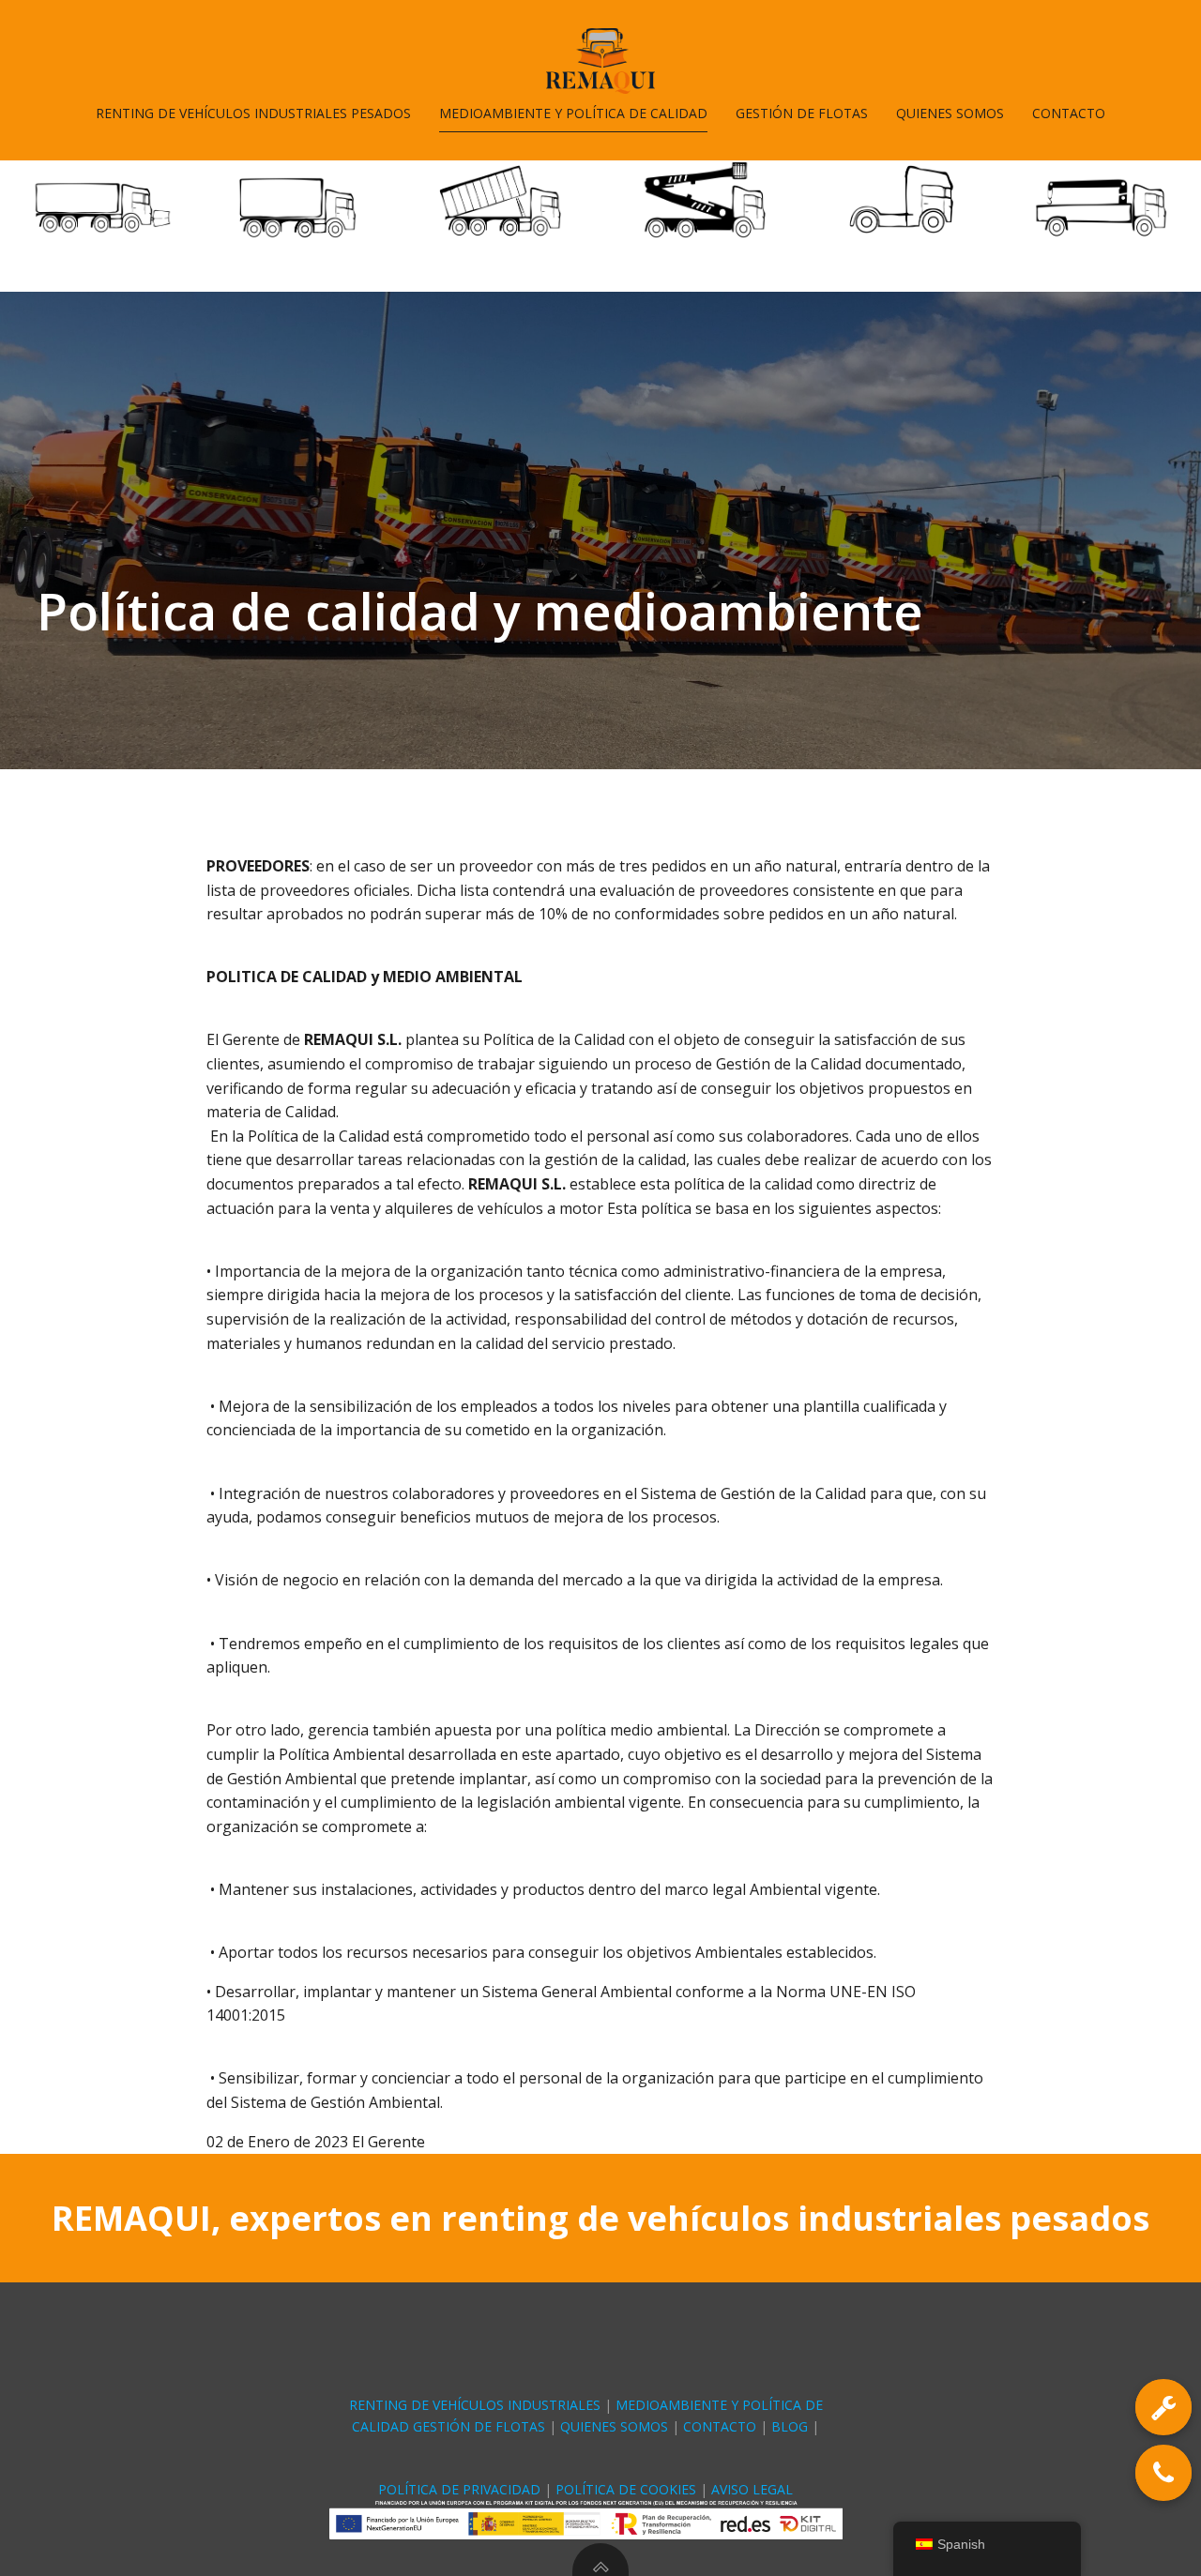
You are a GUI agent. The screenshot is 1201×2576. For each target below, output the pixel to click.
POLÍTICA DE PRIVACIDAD (459, 2489)
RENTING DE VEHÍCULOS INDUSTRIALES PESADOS (253, 113)
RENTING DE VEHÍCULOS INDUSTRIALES (475, 2405)
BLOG (791, 2426)
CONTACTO (1069, 113)
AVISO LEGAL (752, 2489)
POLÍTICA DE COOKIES (626, 2489)
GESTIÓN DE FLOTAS (802, 113)
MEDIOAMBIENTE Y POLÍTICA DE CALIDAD (573, 113)
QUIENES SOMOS (950, 113)
